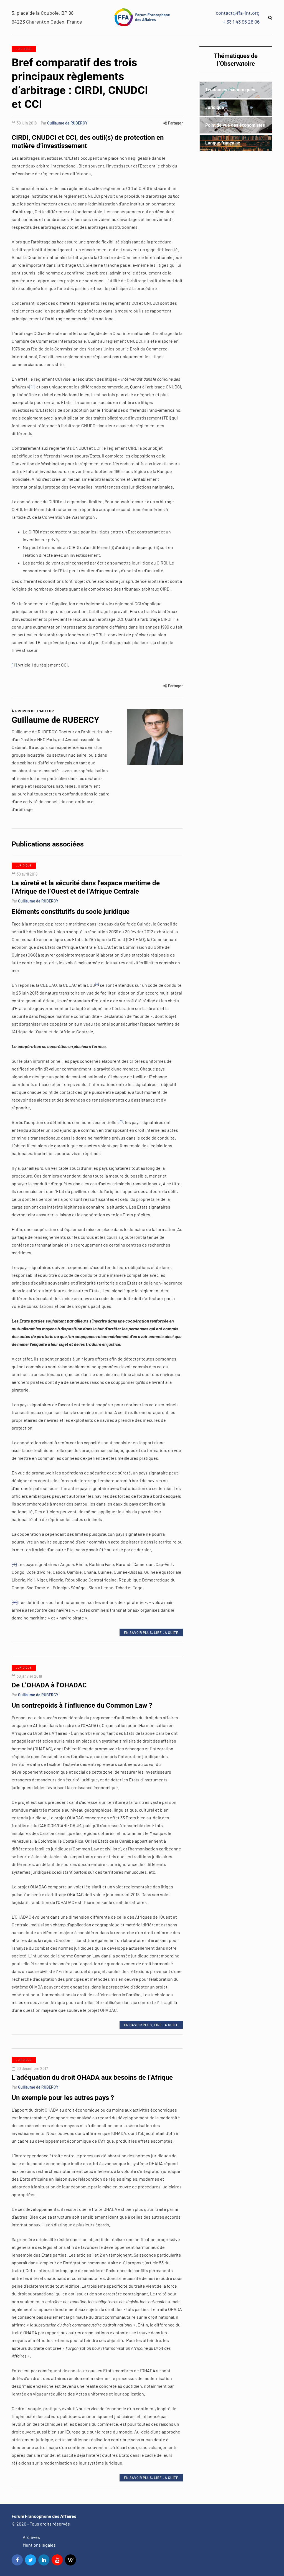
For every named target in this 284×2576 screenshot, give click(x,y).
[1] (32, 387)
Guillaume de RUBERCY (67, 123)
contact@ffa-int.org (238, 13)
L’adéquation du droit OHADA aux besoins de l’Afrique (92, 2077)
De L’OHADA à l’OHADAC (49, 1685)
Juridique (24, 49)
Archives (31, 2537)
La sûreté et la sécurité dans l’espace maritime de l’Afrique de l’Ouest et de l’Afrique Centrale (86, 887)
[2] (15, 1602)
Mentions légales (39, 2545)
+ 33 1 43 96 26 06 (241, 22)
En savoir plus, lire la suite (151, 1632)
